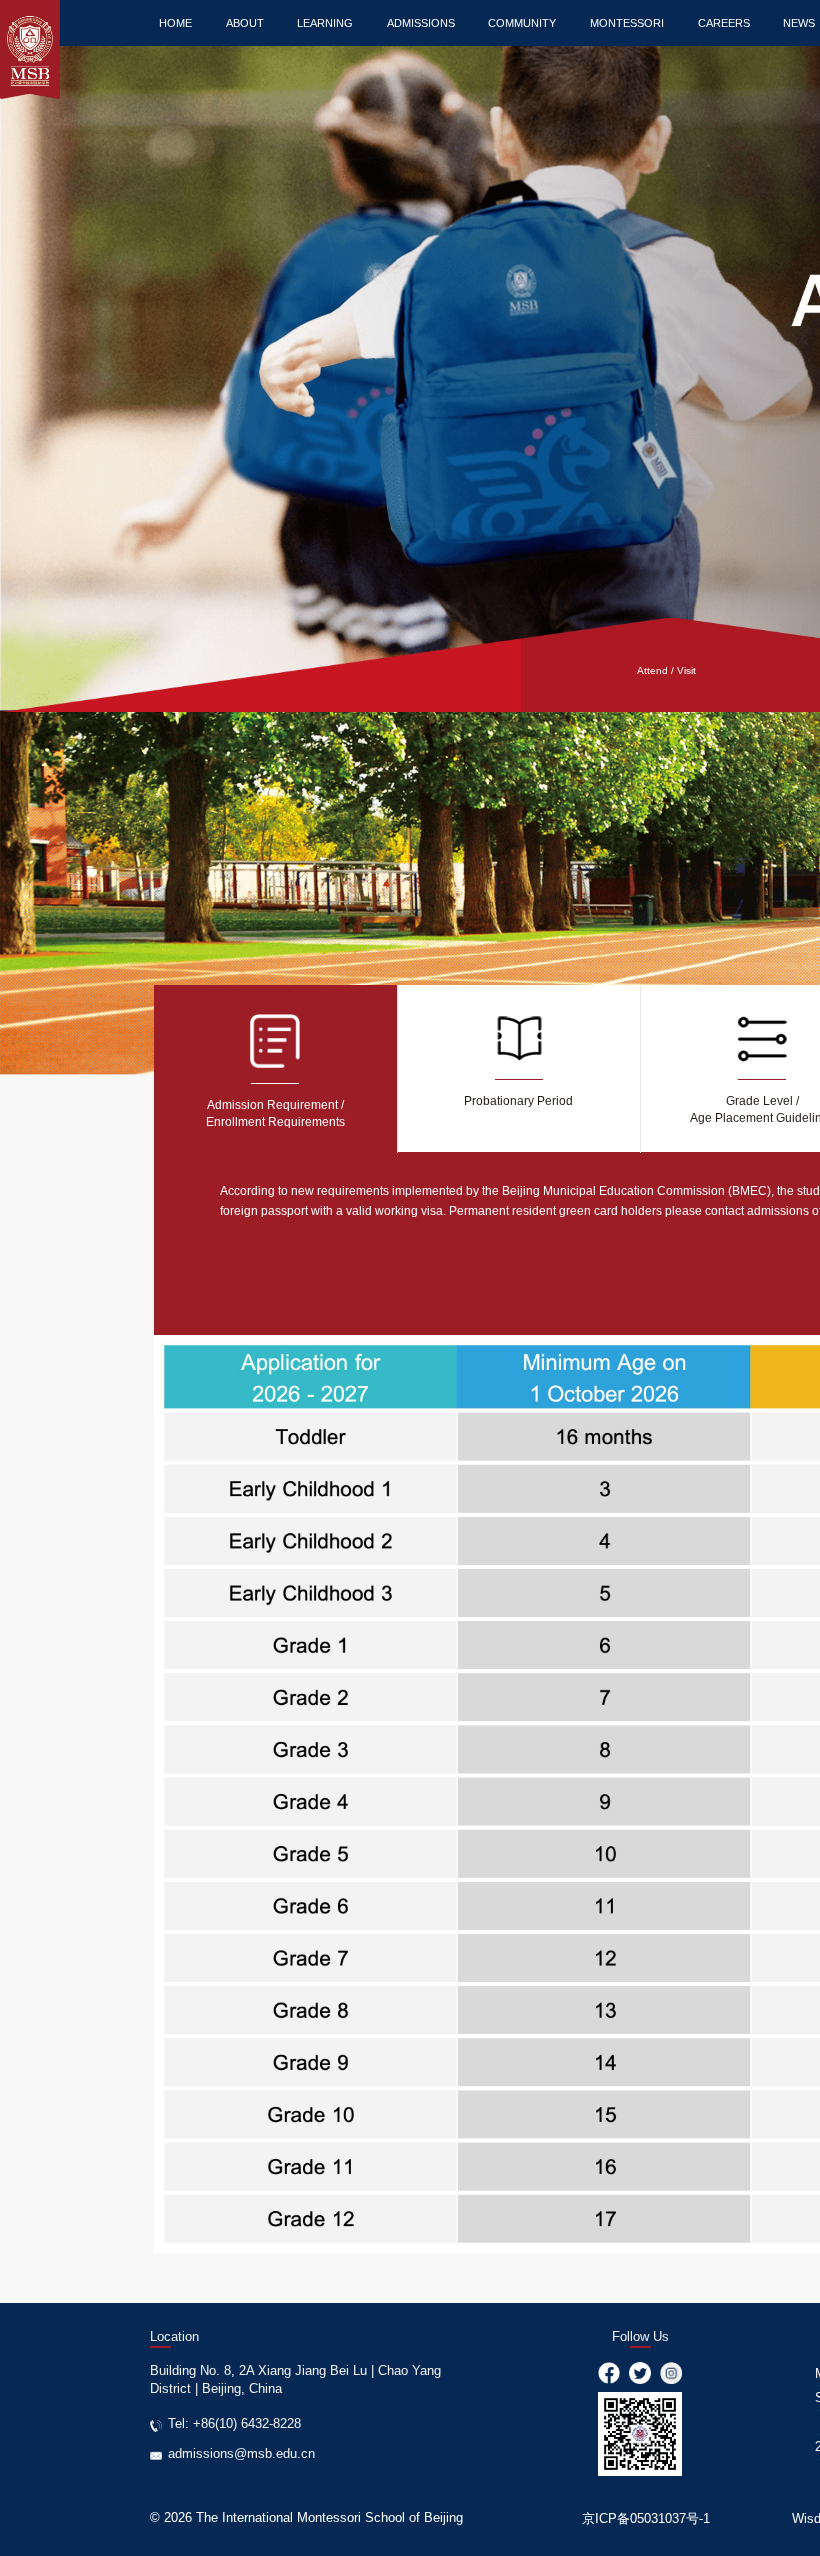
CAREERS (724, 23)
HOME (175, 23)
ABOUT (245, 23)
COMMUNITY (522, 23)
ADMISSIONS (421, 23)
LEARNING (325, 23)
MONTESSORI (627, 23)
